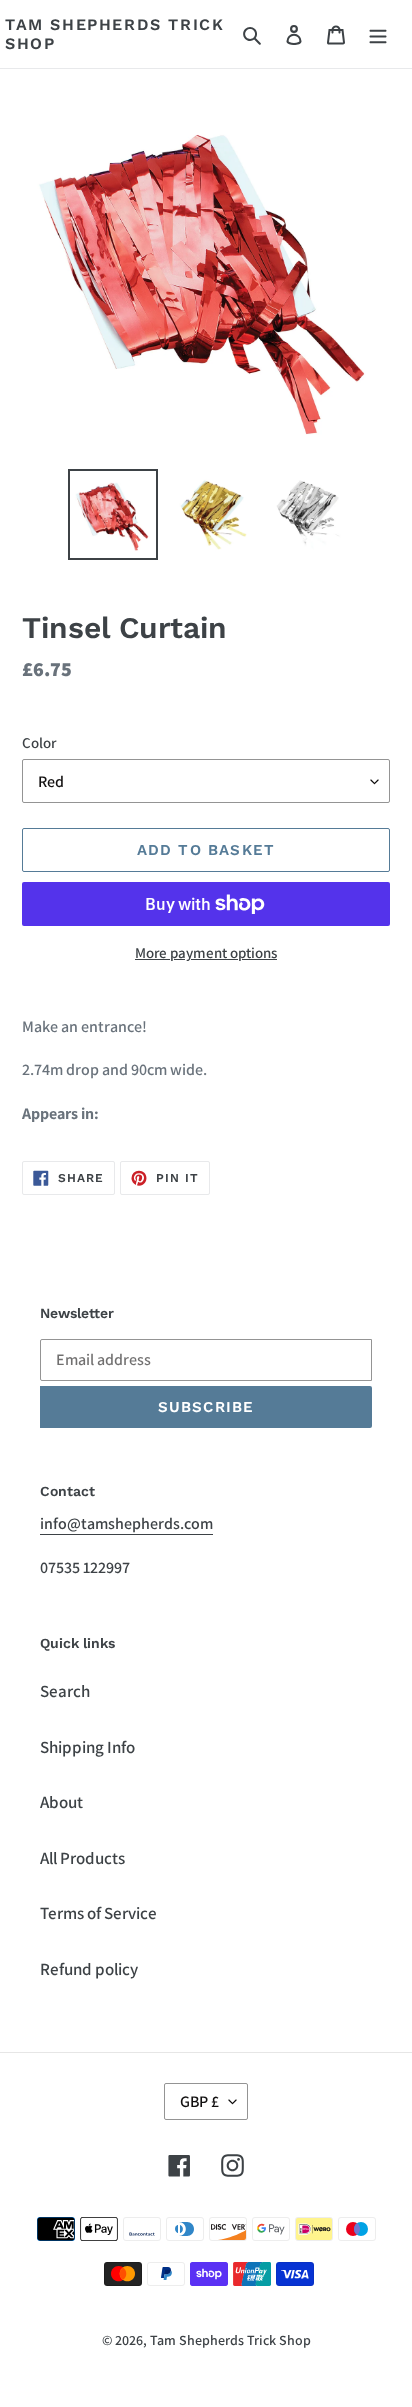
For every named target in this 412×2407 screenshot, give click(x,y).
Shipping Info (87, 1747)
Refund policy (89, 1969)
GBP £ (199, 2101)
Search (65, 1691)
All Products (82, 1858)
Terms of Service (98, 1913)
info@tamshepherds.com (126, 1523)
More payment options (206, 952)
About (61, 1802)
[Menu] (378, 34)
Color (39, 742)
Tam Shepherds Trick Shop (114, 34)
